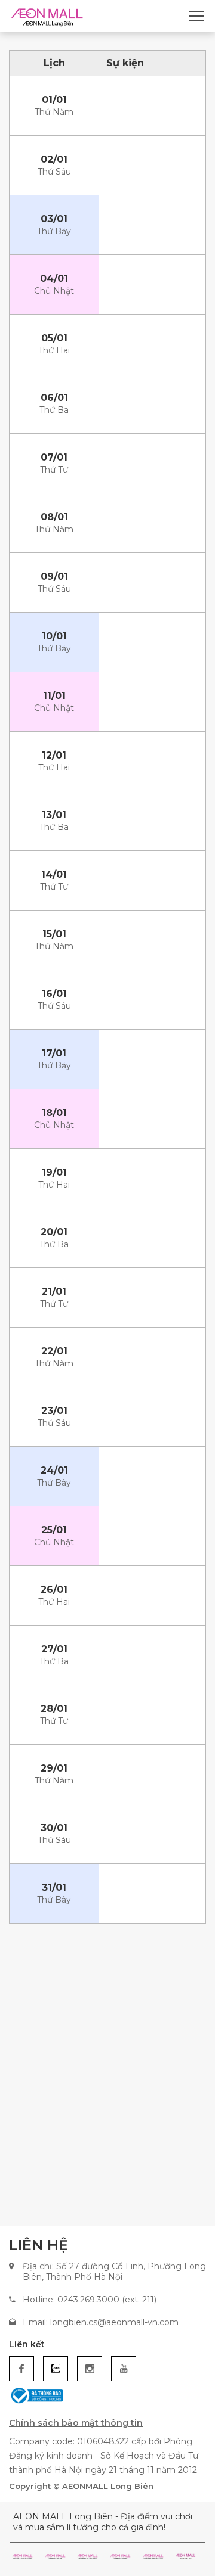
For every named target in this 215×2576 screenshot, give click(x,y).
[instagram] (90, 2369)
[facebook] (21, 2369)
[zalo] (56, 2369)
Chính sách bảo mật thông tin (76, 2423)
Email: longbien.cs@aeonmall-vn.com (101, 2322)
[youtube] (124, 2369)
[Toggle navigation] (196, 16)
